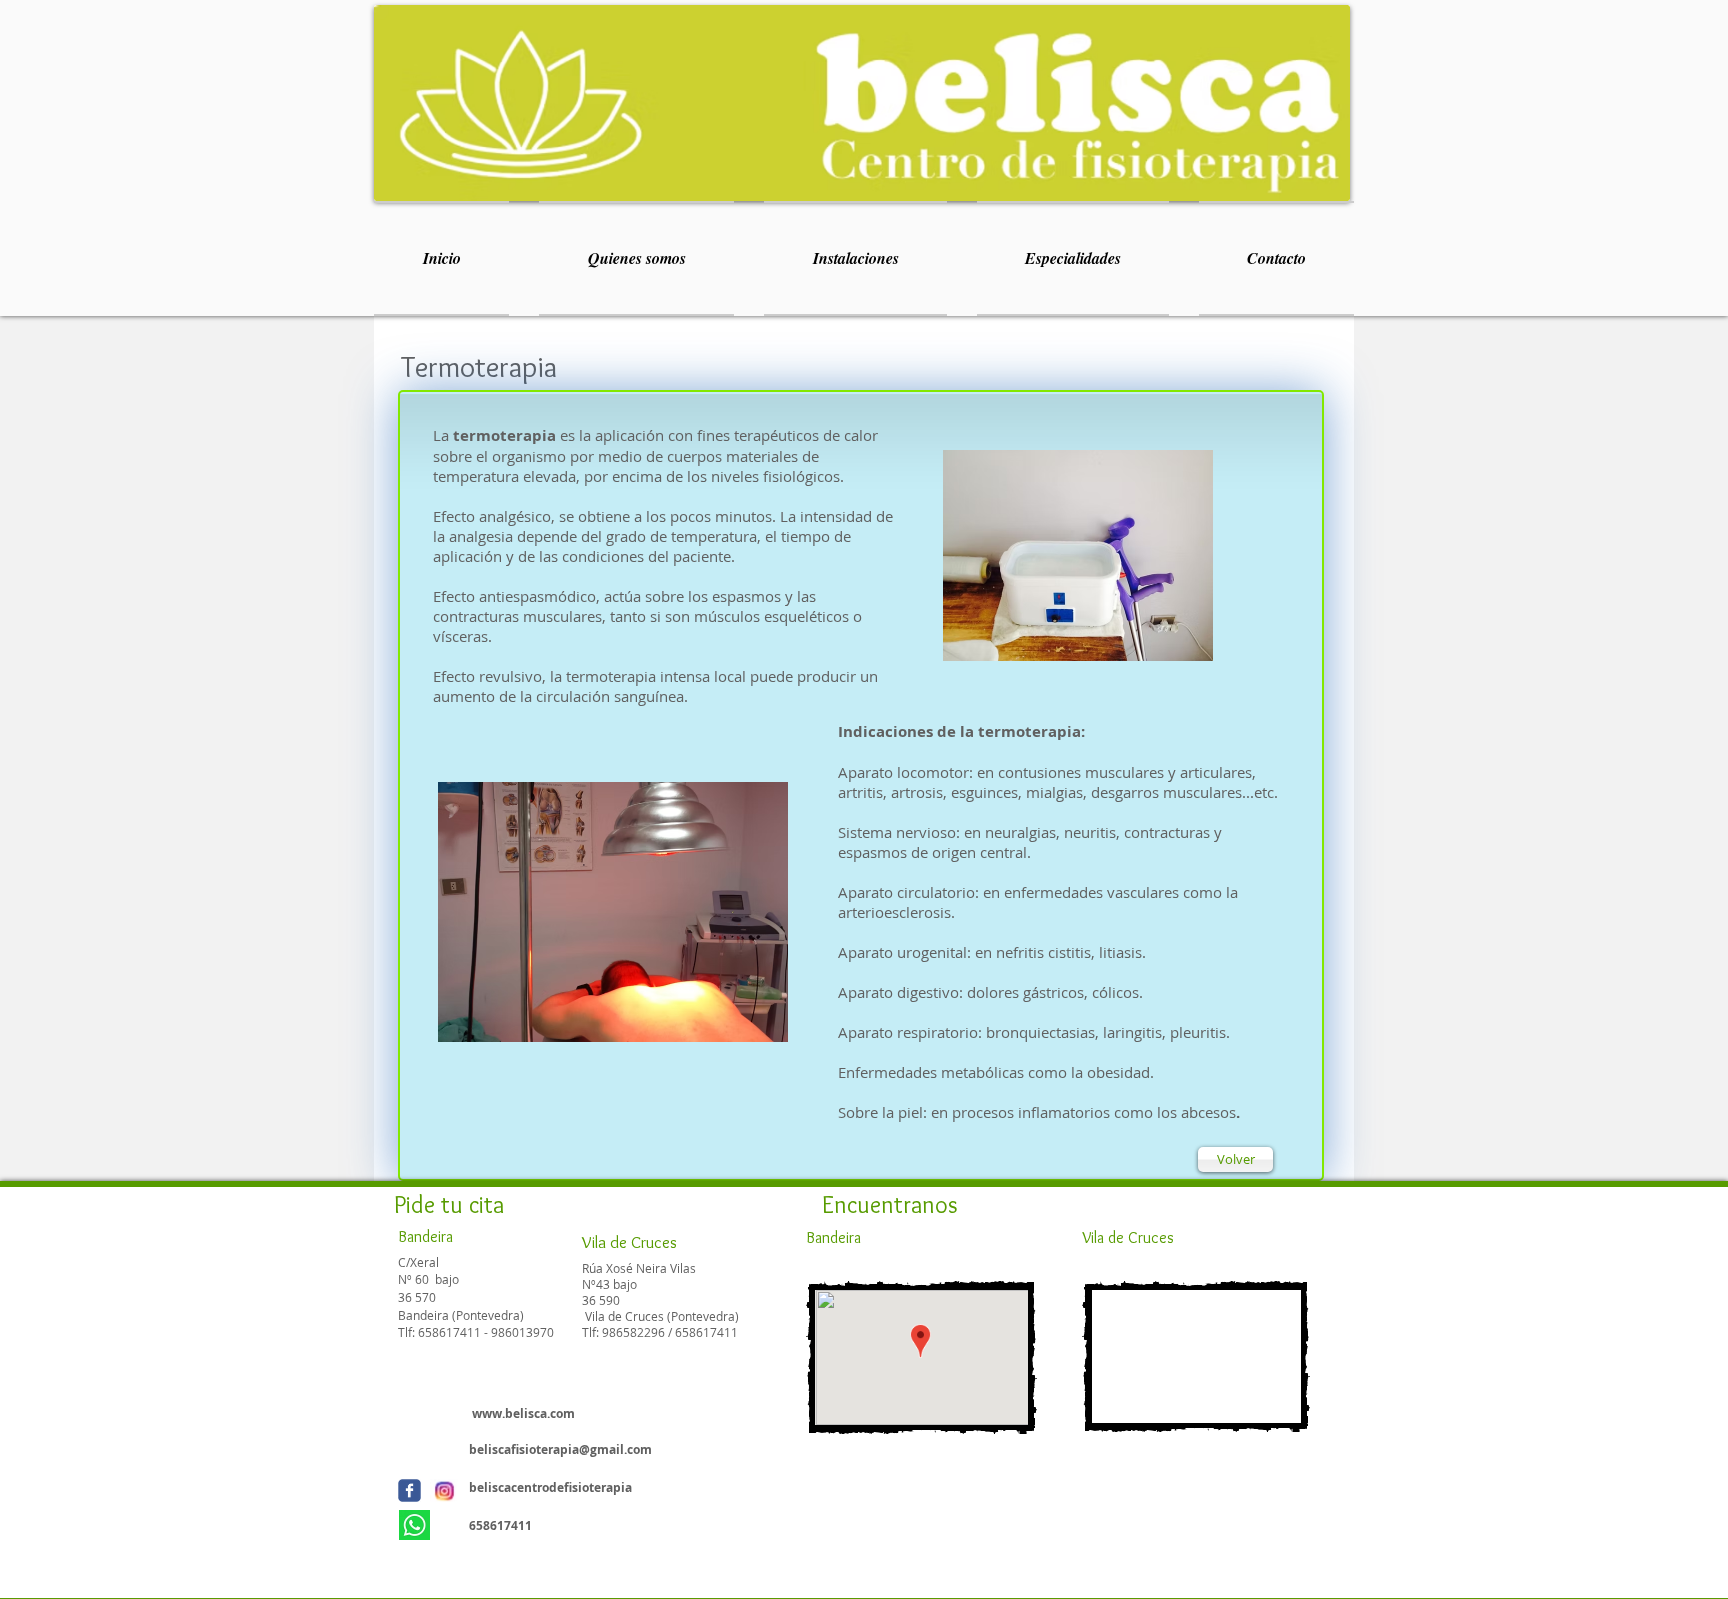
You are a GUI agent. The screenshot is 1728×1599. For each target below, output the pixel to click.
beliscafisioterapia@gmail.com (560, 1449)
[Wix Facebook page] (409, 1490)
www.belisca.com (523, 1413)
